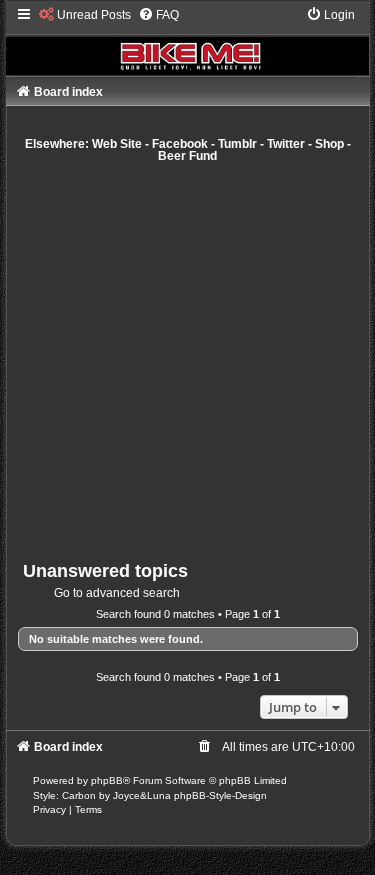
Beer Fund (187, 156)
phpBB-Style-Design (220, 795)
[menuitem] (85, 15)
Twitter (286, 144)
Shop (329, 144)
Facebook (180, 144)
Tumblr (237, 144)
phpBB (107, 780)
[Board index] (188, 40)
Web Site (117, 144)
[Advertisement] (187, 361)
